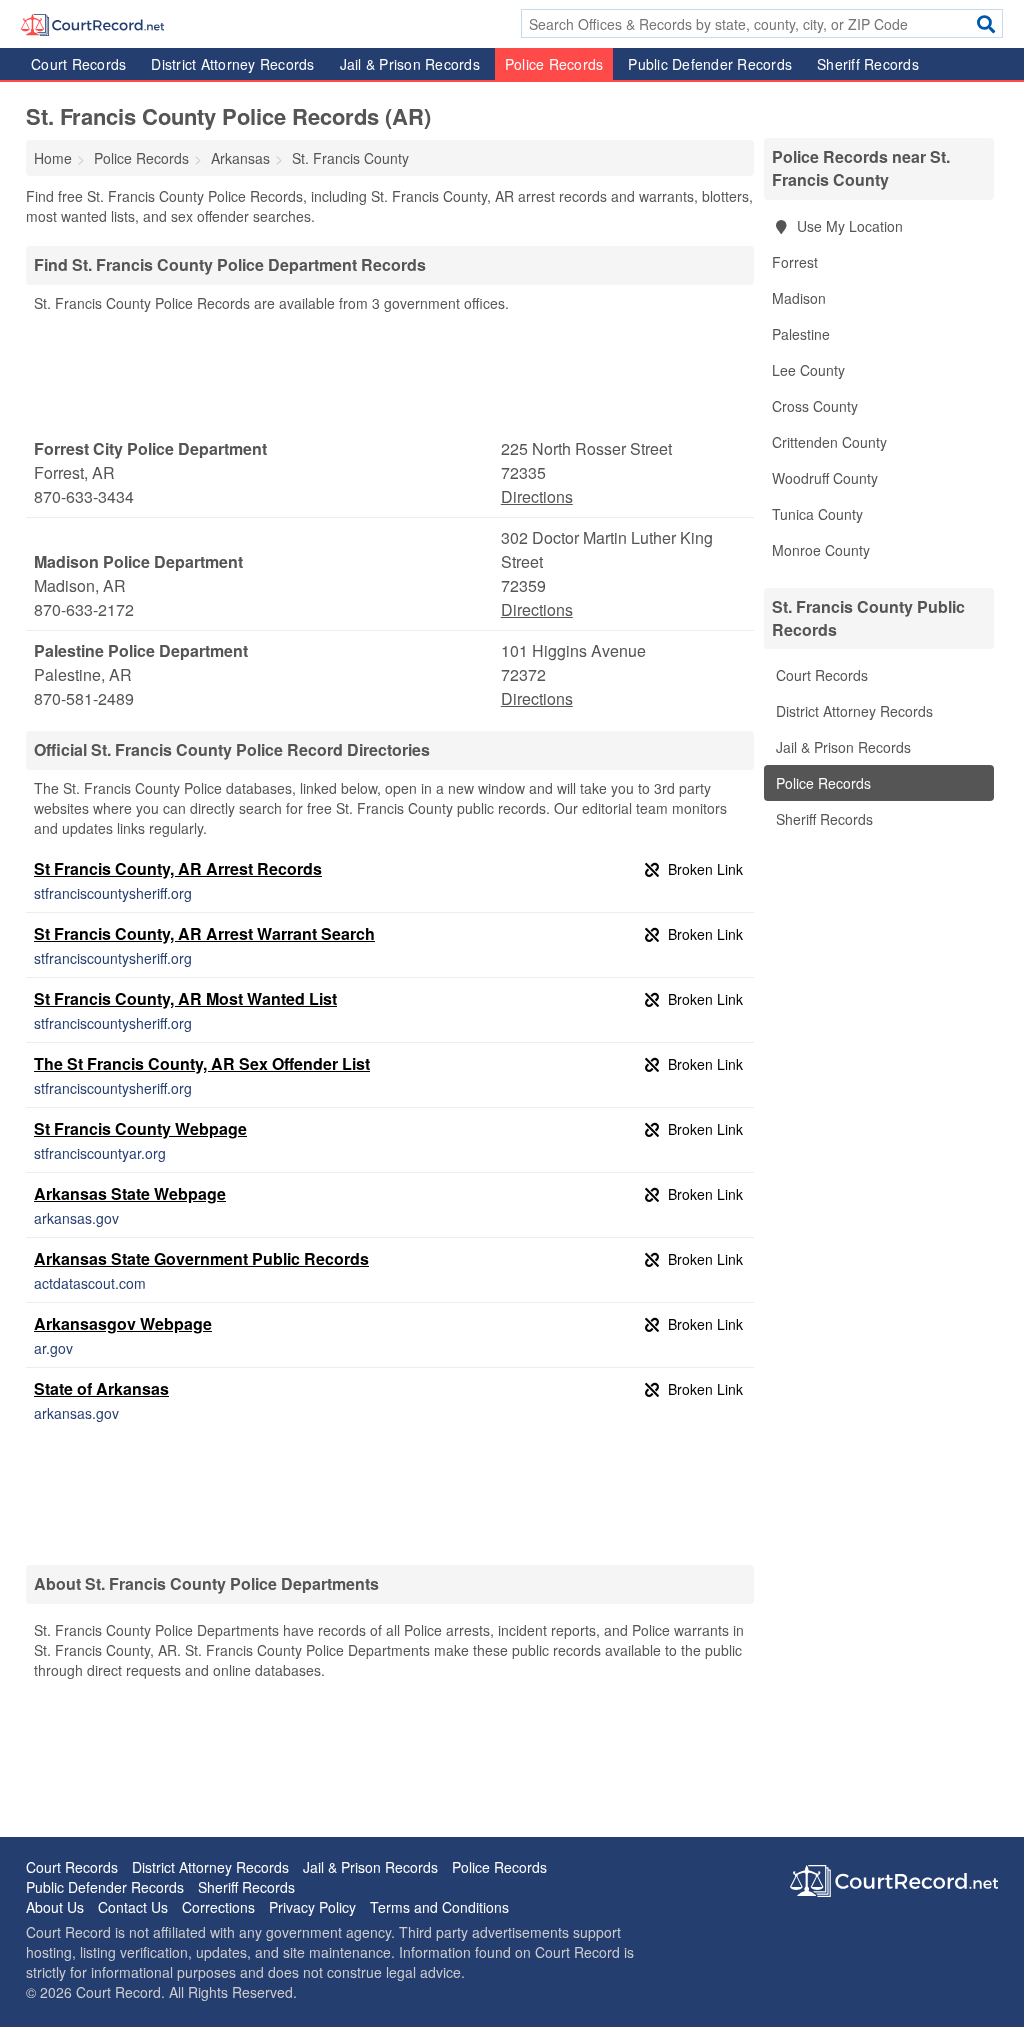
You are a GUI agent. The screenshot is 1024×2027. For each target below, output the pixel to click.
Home (53, 158)
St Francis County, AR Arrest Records (178, 868)
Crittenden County (829, 442)
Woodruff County (825, 478)
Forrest (795, 262)
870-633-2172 (84, 609)
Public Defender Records (710, 64)
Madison (799, 298)
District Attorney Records (232, 64)
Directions (537, 496)
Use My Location (848, 226)
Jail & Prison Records (410, 64)
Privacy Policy (312, 1907)
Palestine (801, 334)
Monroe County (821, 550)
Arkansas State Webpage (130, 1193)
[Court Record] (92, 23)
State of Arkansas (101, 1388)
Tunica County (817, 514)
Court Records (78, 64)
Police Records (554, 64)
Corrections (218, 1907)
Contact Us (133, 1907)
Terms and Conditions (439, 1907)
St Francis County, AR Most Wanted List (185, 998)
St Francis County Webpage (140, 1128)
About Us (55, 1907)
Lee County (808, 370)
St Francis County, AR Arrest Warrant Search (204, 933)
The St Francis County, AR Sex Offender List (202, 1063)
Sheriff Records (868, 64)
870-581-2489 (84, 698)
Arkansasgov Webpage (123, 1323)
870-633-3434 (84, 496)
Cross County (815, 406)
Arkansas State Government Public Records (201, 1258)
